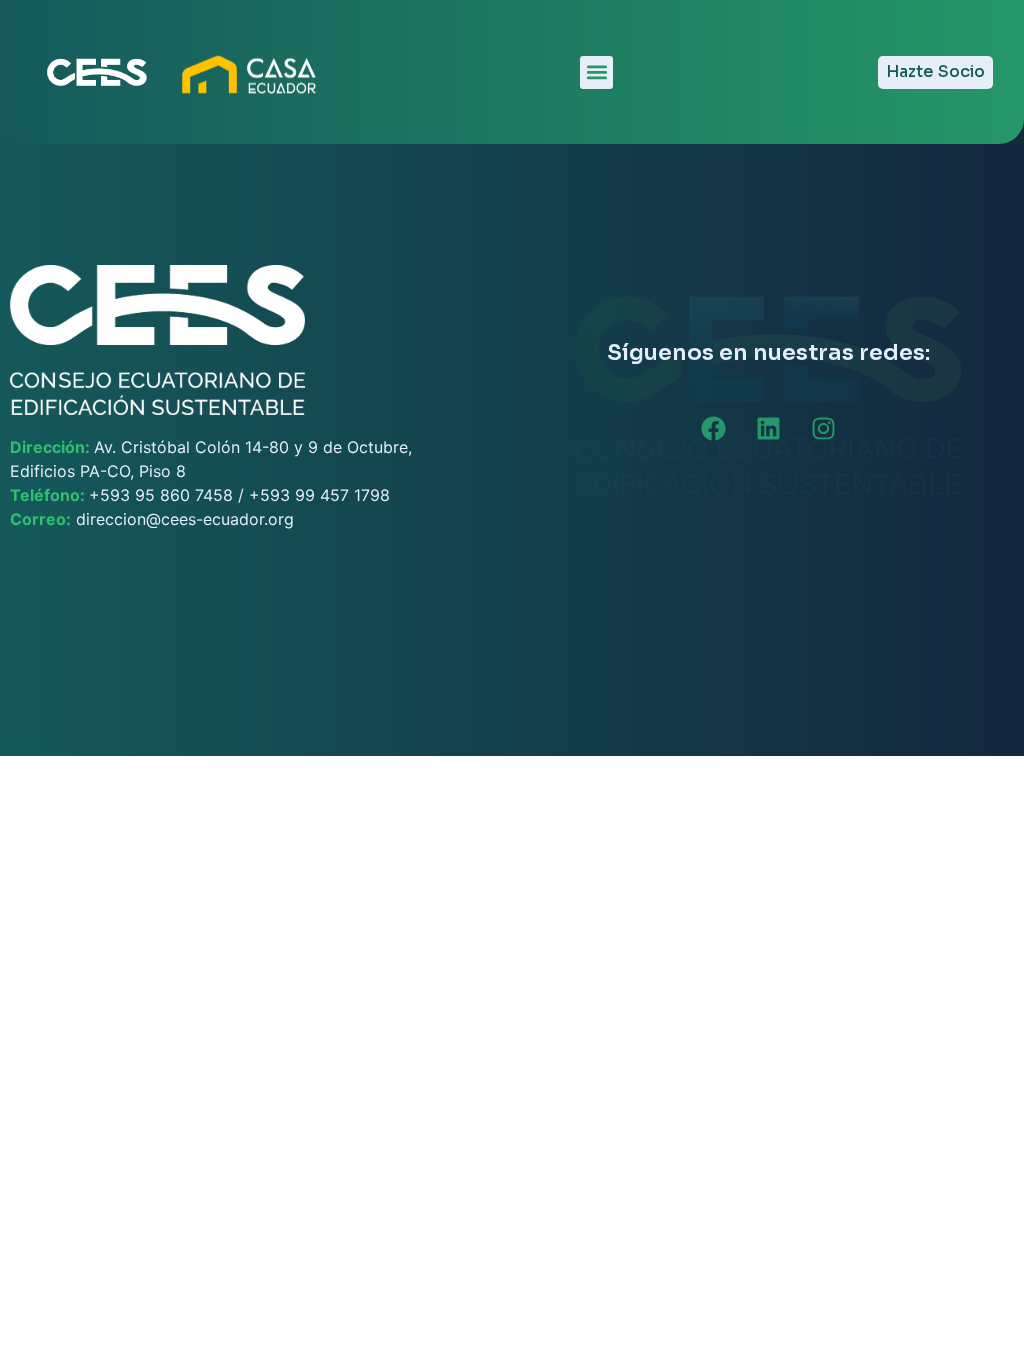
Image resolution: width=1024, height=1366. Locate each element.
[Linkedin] (768, 429)
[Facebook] (713, 429)
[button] (596, 72)
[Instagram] (823, 429)
